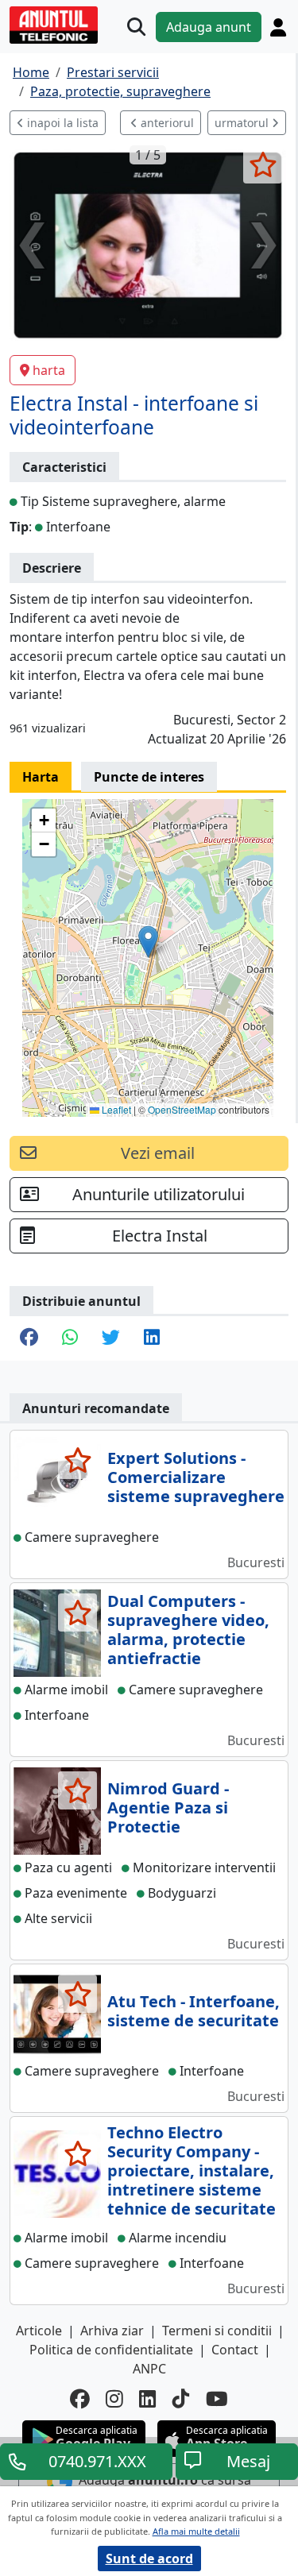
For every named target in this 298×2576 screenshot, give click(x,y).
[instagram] (114, 2399)
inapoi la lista (61, 123)
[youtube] (217, 2399)
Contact (235, 2350)
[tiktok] (181, 2399)
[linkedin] (148, 2399)
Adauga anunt (209, 27)
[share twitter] (111, 1338)
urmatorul (243, 123)
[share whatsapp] (70, 1338)
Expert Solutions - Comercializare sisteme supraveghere (196, 1477)
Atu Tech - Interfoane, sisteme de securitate (194, 2011)
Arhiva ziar (112, 2331)
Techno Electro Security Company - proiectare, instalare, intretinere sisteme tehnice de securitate (192, 2170)
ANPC (149, 2369)
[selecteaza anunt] (263, 164)
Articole (39, 2331)
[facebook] (80, 2399)
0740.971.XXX (97, 2461)
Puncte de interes (149, 777)
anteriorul (166, 123)
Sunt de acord (149, 2559)
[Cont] (278, 27)
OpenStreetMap (182, 1109)
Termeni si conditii (217, 2331)
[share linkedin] (152, 1338)
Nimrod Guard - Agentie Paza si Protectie (168, 1807)
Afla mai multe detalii (196, 2531)
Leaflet (115, 1109)
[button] (148, 942)
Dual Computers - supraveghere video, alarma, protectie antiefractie (188, 1630)
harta (49, 370)
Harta (41, 777)
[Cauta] (136, 27)
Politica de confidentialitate (111, 2350)
